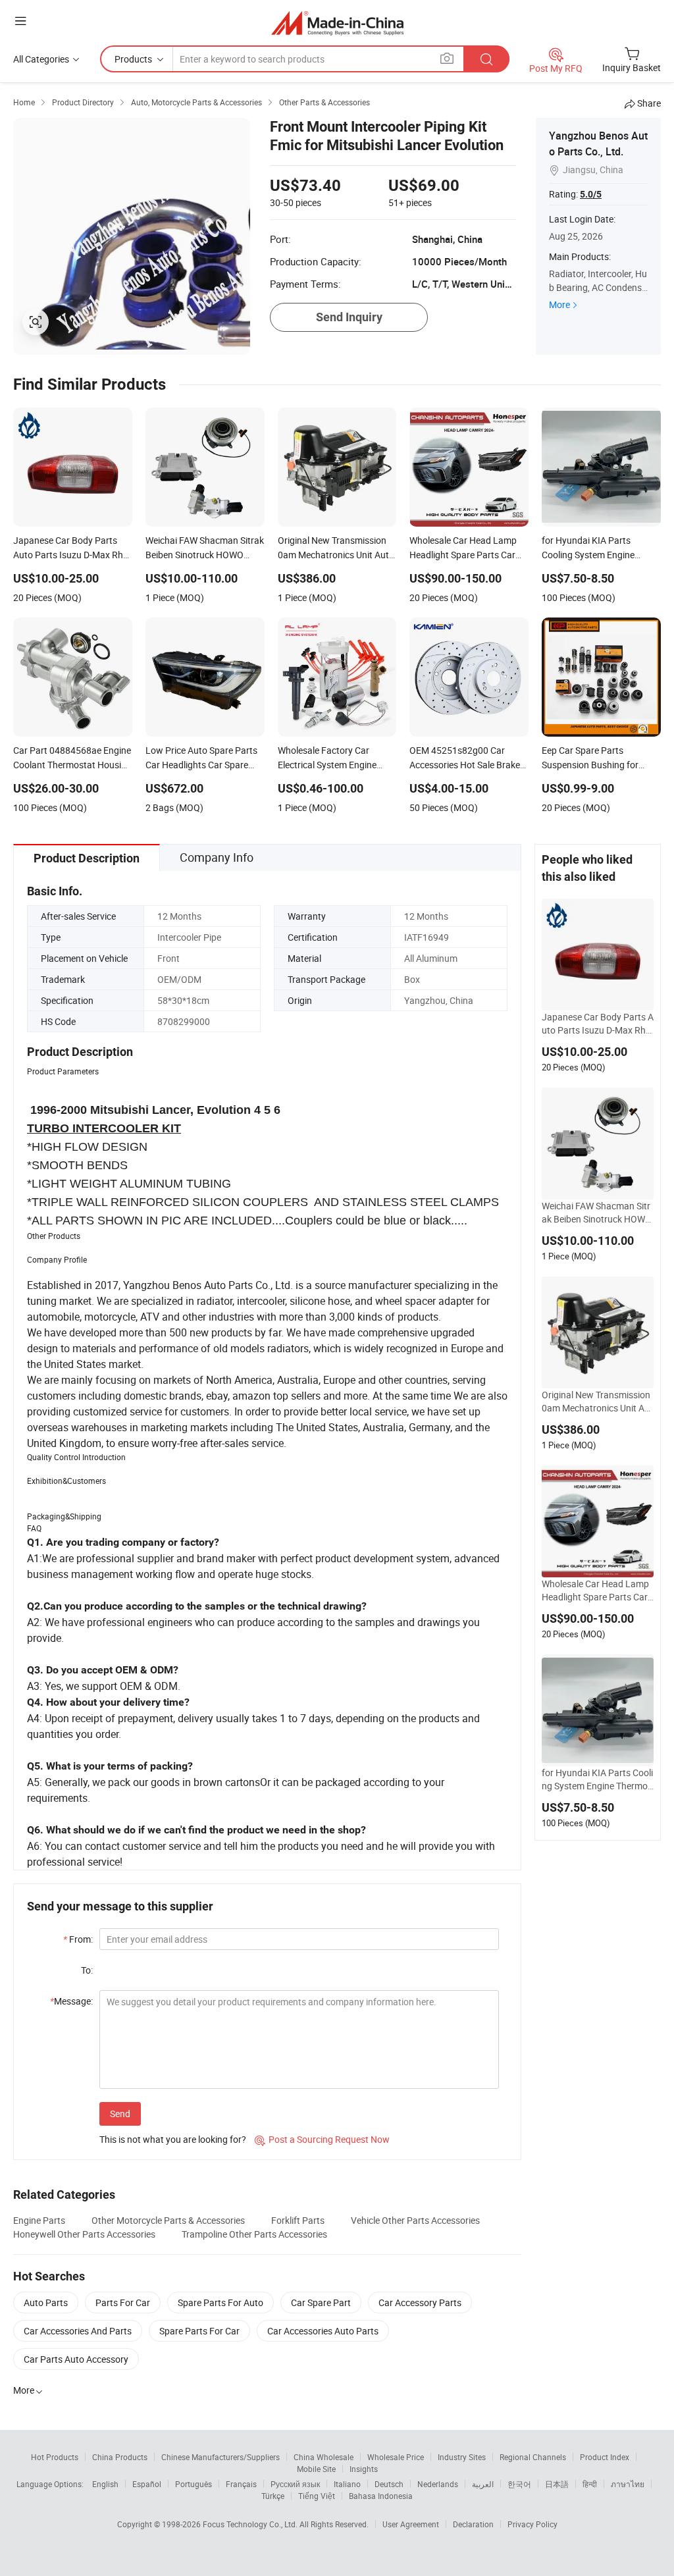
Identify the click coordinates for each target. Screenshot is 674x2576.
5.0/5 (591, 194)
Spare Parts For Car (199, 2331)
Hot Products (55, 2457)
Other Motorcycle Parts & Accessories (168, 2220)
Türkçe (273, 2496)
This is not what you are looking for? (173, 2139)
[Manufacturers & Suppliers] (337, 23)
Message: (71, 2001)
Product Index (605, 2457)
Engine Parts (39, 2220)
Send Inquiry (349, 317)
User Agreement (411, 2524)
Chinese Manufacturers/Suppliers (220, 2457)
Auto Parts (46, 2302)
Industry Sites (462, 2457)
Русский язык (295, 2484)
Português (194, 2484)
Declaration (473, 2524)
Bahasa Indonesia (381, 2496)
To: (87, 1970)
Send (120, 2114)
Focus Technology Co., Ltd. (251, 2524)
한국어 (519, 2484)
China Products (120, 2457)
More (559, 304)
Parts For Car (123, 2302)
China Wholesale (324, 2457)
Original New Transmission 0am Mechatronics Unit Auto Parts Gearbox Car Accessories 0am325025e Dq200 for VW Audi (597, 1402)
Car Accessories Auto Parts (323, 2331)
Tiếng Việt (317, 2496)
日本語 (557, 2484)
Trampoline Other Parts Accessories (254, 2234)
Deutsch (389, 2484)
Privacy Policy (532, 2524)
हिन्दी (590, 2484)
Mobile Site (316, 2469)
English (105, 2484)
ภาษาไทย (628, 2484)
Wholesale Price (396, 2457)
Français (241, 2484)
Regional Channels (533, 2457)
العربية (483, 2484)
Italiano (347, 2484)
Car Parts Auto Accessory (76, 2359)
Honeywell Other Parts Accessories (84, 2234)
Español (147, 2484)
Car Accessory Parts (420, 2302)
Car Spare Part (321, 2302)
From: (78, 1939)
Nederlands (438, 2484)
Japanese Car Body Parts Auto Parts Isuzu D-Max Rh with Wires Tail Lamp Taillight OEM (598, 1024)
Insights (364, 2469)
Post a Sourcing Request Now (322, 2139)
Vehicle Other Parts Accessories (415, 2220)
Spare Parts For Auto (220, 2302)
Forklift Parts (298, 2220)
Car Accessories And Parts (78, 2331)
